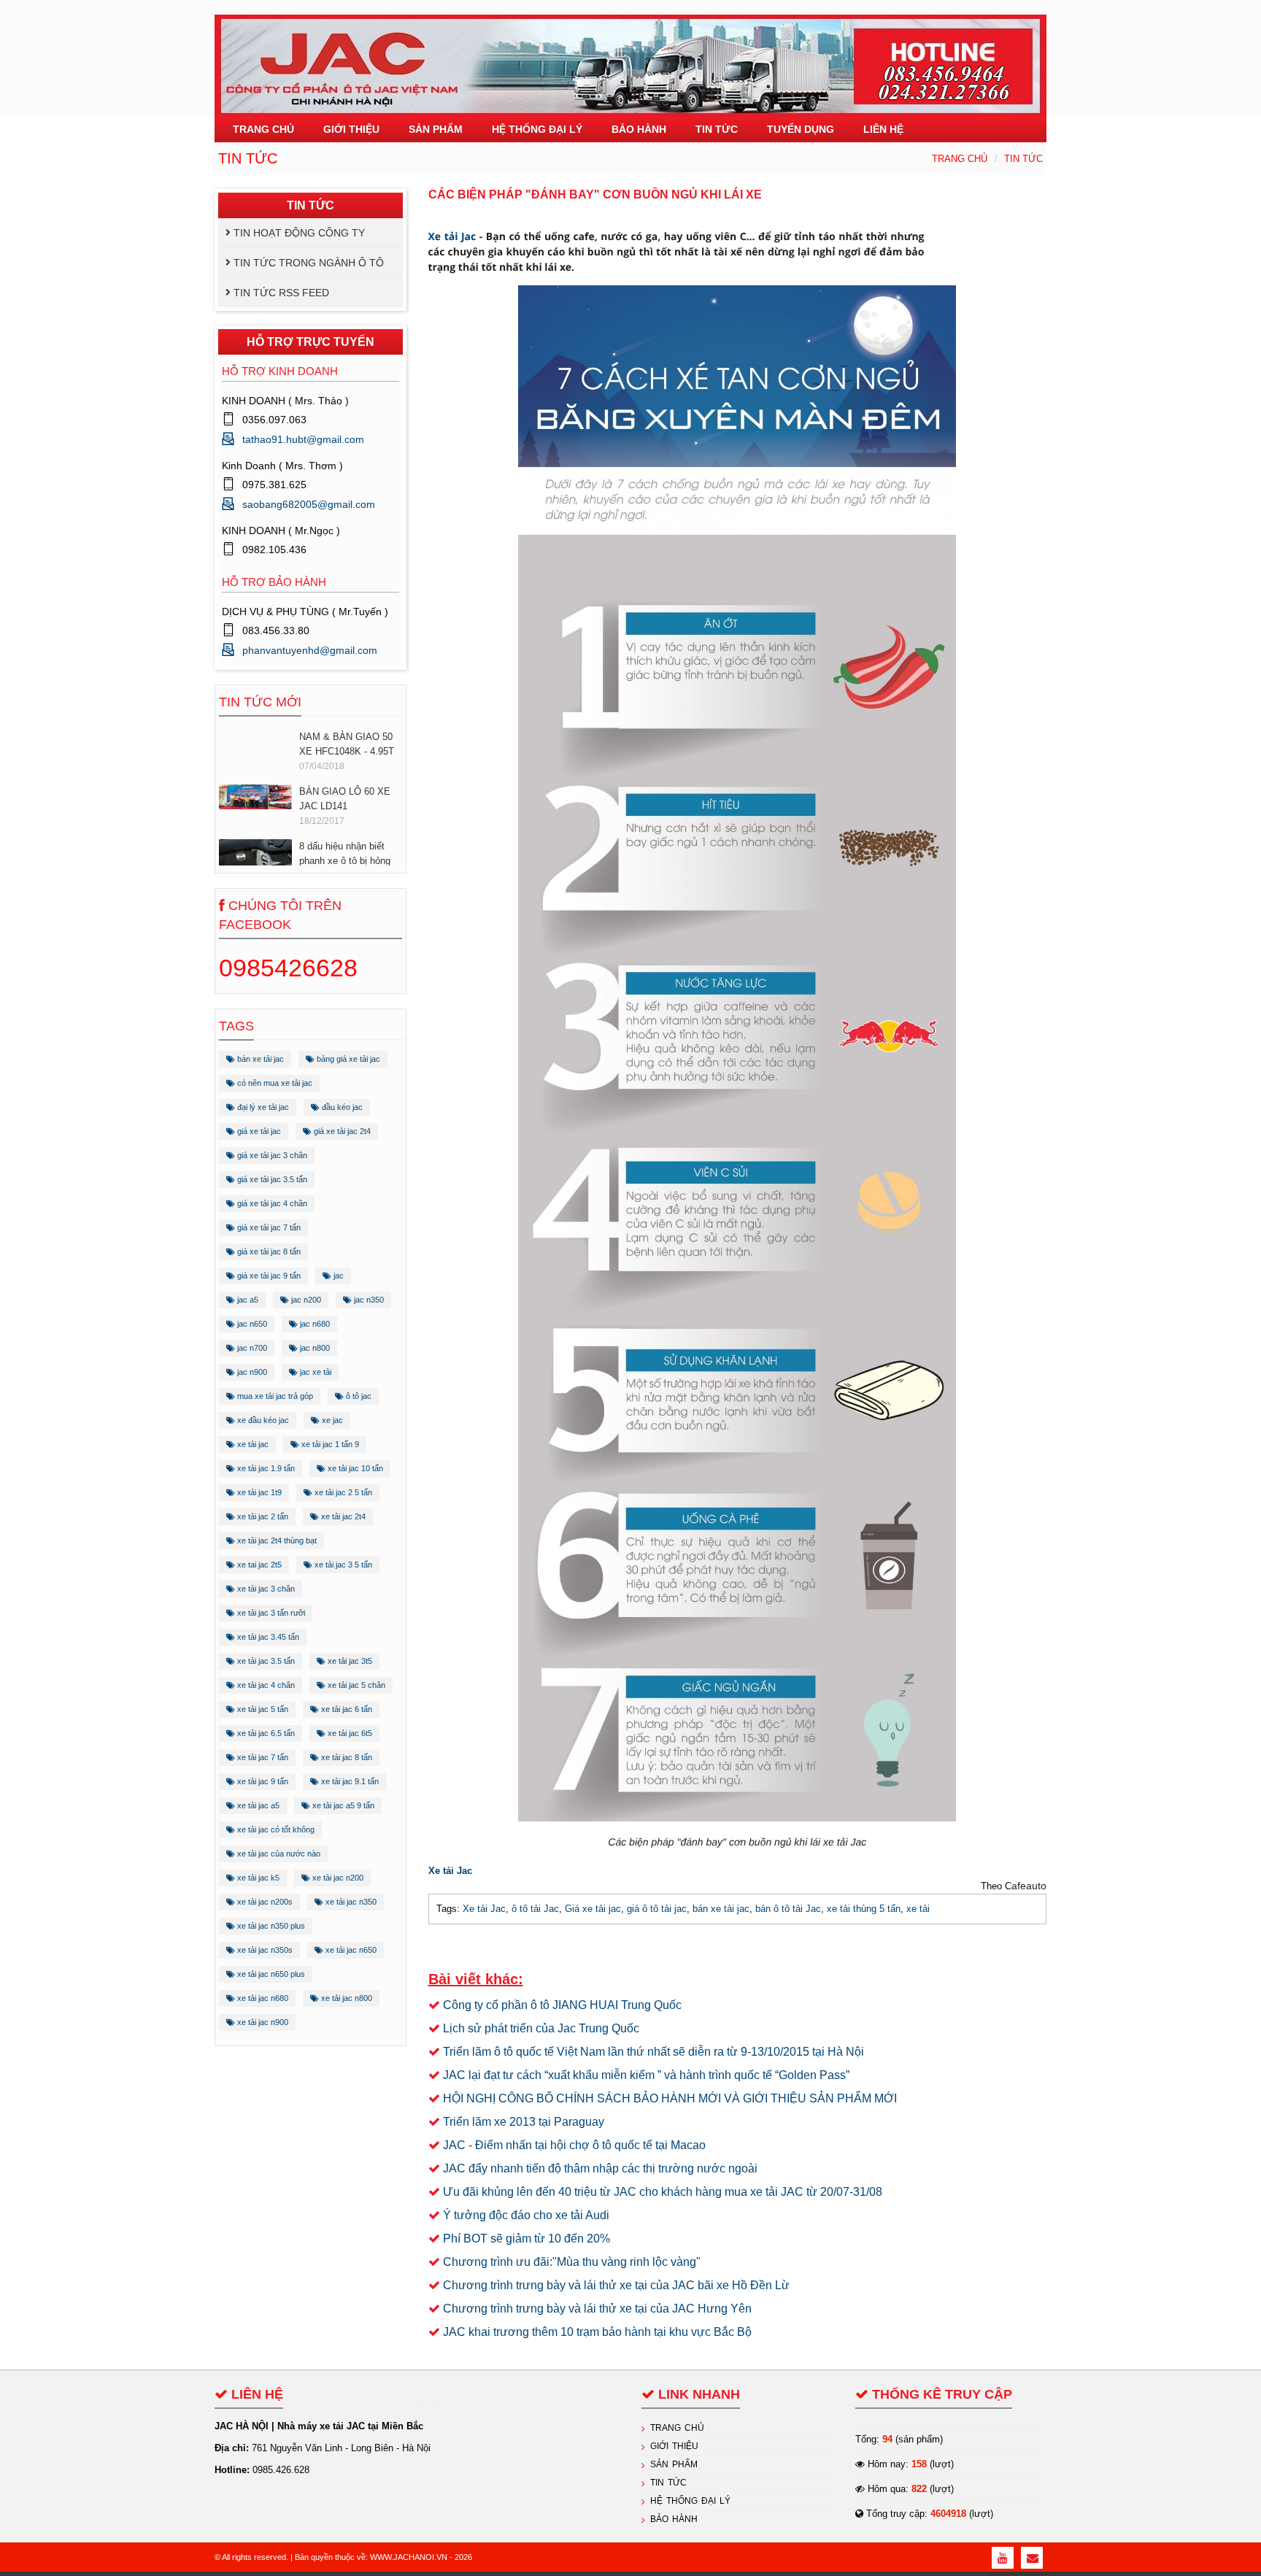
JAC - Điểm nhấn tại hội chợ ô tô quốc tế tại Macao (574, 2145)
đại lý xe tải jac (262, 1107)
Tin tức (1023, 159)
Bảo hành (674, 2519)
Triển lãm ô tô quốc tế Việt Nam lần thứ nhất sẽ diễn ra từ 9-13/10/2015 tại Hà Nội (653, 2052)
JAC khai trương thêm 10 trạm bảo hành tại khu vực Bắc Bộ (597, 2332)
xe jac (331, 1420)
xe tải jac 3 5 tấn (342, 1565)
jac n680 (314, 1324)
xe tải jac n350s (264, 1950)
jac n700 (251, 1348)
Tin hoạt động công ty (299, 233)
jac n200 (305, 1300)
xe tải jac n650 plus (270, 1974)
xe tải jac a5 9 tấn (342, 1805)
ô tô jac (358, 1396)
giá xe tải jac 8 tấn (268, 1252)
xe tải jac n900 (262, 2022)
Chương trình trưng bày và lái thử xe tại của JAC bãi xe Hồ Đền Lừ (616, 2285)
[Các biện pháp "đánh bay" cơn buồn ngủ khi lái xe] (737, 1054)
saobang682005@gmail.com (309, 504)
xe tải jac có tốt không (275, 1829)
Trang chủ (960, 159)
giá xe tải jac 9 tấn (268, 1276)
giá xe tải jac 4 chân (271, 1203)
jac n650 (251, 1324)
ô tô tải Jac (535, 1909)
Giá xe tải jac (593, 1909)
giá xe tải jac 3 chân (271, 1155)
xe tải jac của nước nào (278, 1854)
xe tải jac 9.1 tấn (349, 1781)
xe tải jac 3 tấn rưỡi (270, 1613)
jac (338, 1276)
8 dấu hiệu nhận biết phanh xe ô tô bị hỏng (345, 797)
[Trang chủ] (630, 57)
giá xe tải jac (258, 1131)
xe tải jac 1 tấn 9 (329, 1444)
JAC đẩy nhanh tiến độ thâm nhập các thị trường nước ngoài (600, 2168)
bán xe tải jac (259, 1059)
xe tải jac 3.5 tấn (265, 1661)
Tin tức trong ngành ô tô (309, 263)
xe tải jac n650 (350, 1950)
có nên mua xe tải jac (274, 1083)
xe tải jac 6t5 (349, 1733)
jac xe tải (315, 1372)
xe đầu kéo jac (262, 1420)
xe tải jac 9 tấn (262, 1781)
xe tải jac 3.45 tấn (267, 1637)
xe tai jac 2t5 (258, 1565)
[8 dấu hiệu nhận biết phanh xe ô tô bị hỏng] (255, 810)
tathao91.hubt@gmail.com (303, 439)
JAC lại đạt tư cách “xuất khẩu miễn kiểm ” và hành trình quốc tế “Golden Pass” (646, 2075)
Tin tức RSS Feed (281, 293)
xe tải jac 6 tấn (346, 1709)
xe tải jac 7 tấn (262, 1757)
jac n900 (251, 1372)
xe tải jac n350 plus (270, 1926)
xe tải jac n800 (346, 1998)
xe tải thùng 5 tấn (864, 1909)
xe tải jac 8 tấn (346, 1757)
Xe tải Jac (452, 237)
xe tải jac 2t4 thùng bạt (276, 1540)
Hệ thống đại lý (690, 2501)
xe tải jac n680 (262, 1998)
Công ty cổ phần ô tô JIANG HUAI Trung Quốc (562, 2005)
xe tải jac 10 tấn (354, 1468)
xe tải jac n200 (337, 1878)
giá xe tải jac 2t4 (341, 1131)
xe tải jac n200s (264, 1902)
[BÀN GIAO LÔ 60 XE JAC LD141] (255, 740)
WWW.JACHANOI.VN (409, 2557)
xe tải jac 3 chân (265, 1589)
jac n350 (368, 1300)
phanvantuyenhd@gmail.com (310, 650)
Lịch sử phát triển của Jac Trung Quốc (541, 2028)
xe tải (918, 1909)
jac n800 (314, 1348)
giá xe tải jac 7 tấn (268, 1227)
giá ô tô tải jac (657, 1909)
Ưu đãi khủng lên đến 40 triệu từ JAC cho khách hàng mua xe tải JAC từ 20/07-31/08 (663, 2192)
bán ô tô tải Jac (788, 1909)
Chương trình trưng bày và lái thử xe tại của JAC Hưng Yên (597, 2309)
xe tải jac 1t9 (258, 1492)
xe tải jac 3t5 (349, 1661)
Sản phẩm (674, 2464)
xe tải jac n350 (350, 1902)
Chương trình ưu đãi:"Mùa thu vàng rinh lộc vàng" (572, 2262)
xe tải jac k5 (257, 1878)
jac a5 (247, 1300)
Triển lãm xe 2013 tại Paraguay (524, 2122)
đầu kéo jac (341, 1107)
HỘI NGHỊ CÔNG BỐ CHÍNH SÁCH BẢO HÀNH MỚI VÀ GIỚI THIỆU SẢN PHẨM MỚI (670, 2098)
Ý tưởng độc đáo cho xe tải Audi (526, 2215)
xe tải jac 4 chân (265, 1685)
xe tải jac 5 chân (355, 1685)
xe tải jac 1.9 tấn (265, 1468)
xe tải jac (252, 1444)
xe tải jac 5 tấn (262, 1709)
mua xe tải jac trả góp (274, 1396)
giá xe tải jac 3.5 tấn (271, 1179)
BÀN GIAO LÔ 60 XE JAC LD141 (345, 743)
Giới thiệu (674, 2446)
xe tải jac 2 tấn (262, 1516)
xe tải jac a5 (257, 1805)
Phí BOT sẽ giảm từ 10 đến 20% (527, 2238)
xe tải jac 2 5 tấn (342, 1492)
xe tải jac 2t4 (342, 1516)
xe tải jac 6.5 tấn (265, 1733)
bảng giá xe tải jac (347, 1059)
